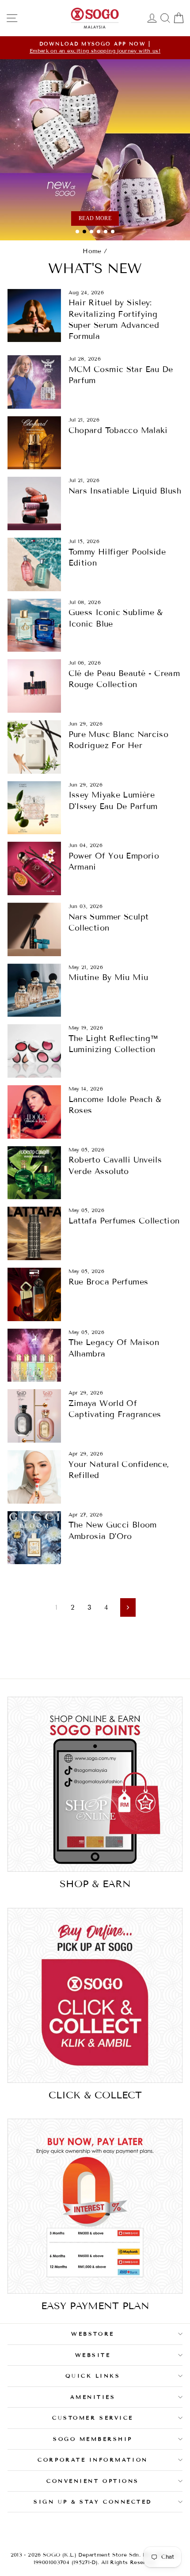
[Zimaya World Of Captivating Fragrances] (34, 1416)
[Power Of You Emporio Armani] (34, 868)
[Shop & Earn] (95, 1784)
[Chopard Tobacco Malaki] (34, 443)
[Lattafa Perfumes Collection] (34, 1233)
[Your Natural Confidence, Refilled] (34, 1477)
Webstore (93, 2334)
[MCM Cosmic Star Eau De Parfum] (34, 382)
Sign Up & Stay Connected (93, 2502)
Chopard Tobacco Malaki (118, 430)
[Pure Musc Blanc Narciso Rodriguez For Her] (34, 747)
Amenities (93, 2397)
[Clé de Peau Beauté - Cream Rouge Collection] (34, 686)
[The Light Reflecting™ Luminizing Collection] (34, 1051)
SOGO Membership (93, 2439)
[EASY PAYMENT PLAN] (95, 2206)
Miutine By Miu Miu (108, 977)
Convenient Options (93, 2481)
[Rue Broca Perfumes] (34, 1294)
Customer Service (93, 2418)
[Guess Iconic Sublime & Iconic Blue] (34, 625)
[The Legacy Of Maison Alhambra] (34, 1355)
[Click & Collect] (95, 1995)
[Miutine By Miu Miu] (34, 990)
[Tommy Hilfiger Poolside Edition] (34, 564)
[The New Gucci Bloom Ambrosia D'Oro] (34, 1538)
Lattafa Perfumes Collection (124, 1221)
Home (92, 251)
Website (93, 2355)
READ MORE (95, 218)
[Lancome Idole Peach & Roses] (34, 1112)
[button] (77, 232)
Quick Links (93, 2376)
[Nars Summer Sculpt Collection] (34, 929)
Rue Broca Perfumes (108, 1282)
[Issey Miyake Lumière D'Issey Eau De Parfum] (34, 808)
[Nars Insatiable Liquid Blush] (34, 503)
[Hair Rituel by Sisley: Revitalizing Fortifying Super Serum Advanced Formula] (34, 316)
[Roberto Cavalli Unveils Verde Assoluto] (34, 1173)
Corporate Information (93, 2460)
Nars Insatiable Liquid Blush (125, 491)
